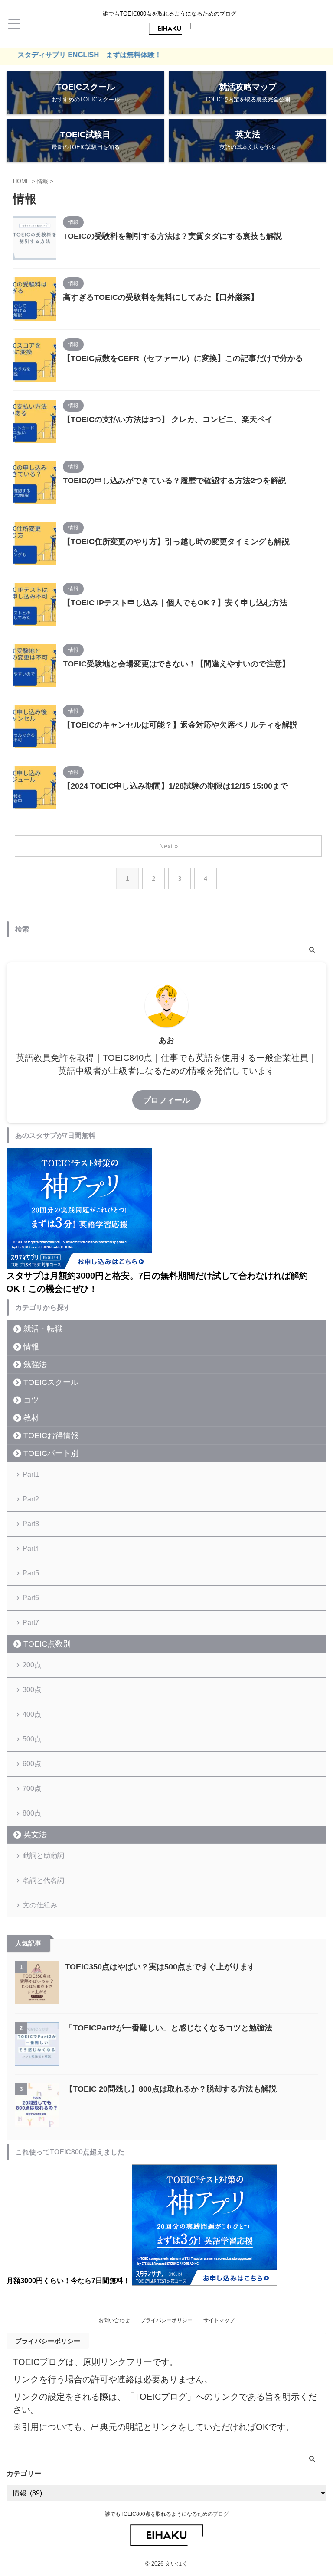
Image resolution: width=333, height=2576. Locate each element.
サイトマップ (219, 2320)
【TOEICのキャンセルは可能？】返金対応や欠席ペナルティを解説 (180, 725)
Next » (168, 846)
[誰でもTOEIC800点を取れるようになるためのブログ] (170, 31)
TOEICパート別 (51, 1453)
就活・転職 (43, 1329)
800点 (32, 1813)
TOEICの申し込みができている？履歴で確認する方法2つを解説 (175, 481)
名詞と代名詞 (43, 1880)
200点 (32, 1665)
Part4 (31, 1548)
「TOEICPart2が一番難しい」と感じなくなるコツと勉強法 (169, 2028)
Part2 (31, 1499)
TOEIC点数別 (47, 1644)
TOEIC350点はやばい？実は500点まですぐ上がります (160, 1967)
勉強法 (35, 1364)
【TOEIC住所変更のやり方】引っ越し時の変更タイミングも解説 (176, 542)
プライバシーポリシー (166, 2320)
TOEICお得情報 (51, 1436)
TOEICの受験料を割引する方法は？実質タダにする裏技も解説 (172, 236)
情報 (31, 1347)
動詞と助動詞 (43, 1856)
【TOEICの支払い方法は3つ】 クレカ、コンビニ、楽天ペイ (168, 419)
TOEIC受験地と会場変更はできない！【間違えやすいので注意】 (176, 664)
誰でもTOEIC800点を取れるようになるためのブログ (167, 2514)
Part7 (31, 1623)
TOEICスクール (51, 1382)
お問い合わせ (114, 2320)
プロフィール (166, 1100)
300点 (32, 1690)
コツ (31, 1400)
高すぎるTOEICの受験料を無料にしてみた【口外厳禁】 (161, 297)
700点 (32, 1788)
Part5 (31, 1573)
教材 (31, 1418)
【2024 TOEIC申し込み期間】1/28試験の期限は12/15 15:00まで (175, 786)
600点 (32, 1764)
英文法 (35, 1835)
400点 (32, 1714)
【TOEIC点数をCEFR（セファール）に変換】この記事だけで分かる (183, 358)
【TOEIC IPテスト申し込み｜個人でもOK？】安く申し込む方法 (175, 603)
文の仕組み (40, 1905)
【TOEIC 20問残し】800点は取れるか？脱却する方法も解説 (171, 2089)
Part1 (31, 1474)
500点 (32, 1739)
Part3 (31, 1524)
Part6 (31, 1598)
